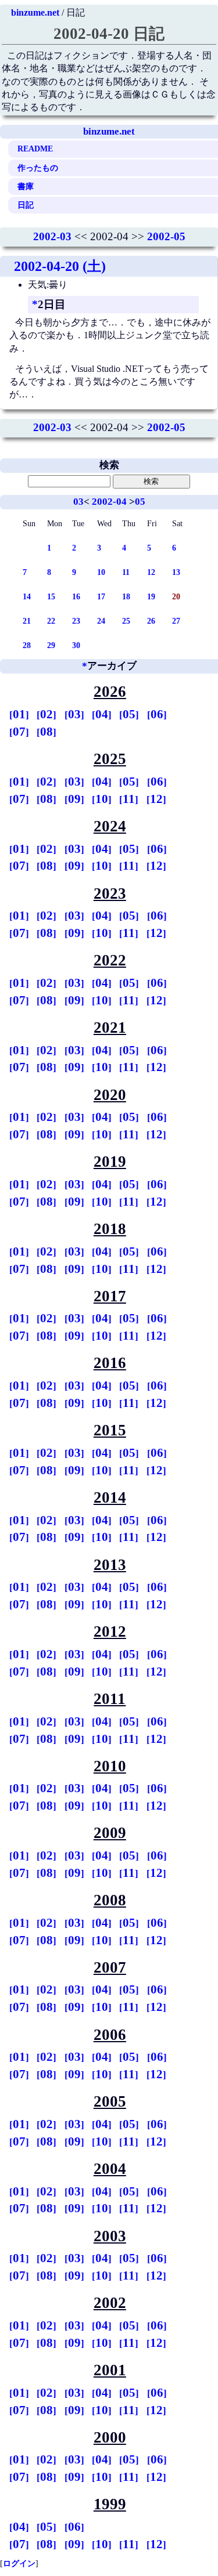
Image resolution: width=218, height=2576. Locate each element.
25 (126, 621)
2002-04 (109, 502)
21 (27, 621)
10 (101, 572)
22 (51, 621)
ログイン (19, 2563)
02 (47, 714)
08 (47, 732)
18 (126, 596)
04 (102, 714)
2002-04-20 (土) (60, 266)
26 (151, 621)
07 (19, 732)
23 (76, 621)
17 (101, 596)
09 (74, 799)
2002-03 (52, 236)
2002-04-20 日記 (109, 34)
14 (27, 596)
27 (176, 621)
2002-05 (166, 236)
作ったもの (38, 168)
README (35, 149)
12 (151, 572)
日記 (26, 205)
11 (126, 572)
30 (76, 645)
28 (27, 645)
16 (76, 596)
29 (51, 645)
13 (176, 572)
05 (140, 502)
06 (157, 714)
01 (19, 714)
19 (151, 596)
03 (78, 502)
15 (51, 596)
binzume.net (35, 12)
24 (101, 621)
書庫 (26, 186)
